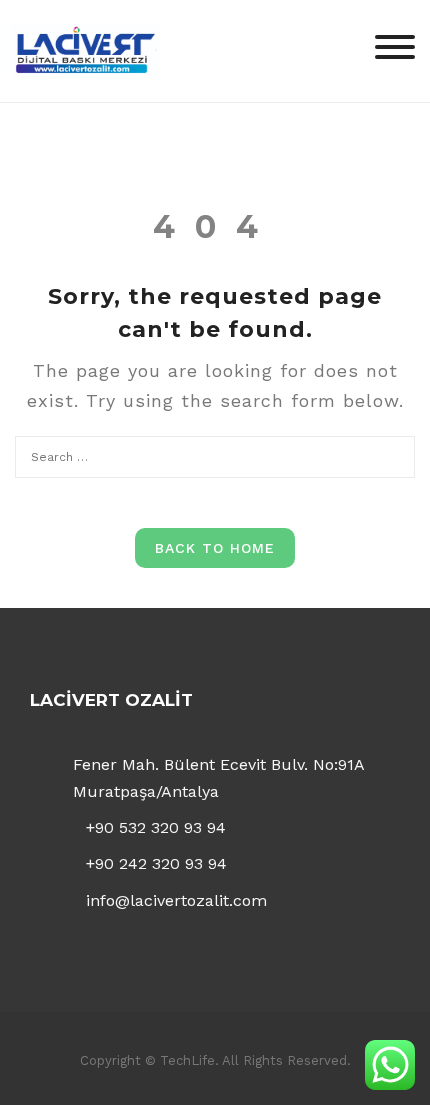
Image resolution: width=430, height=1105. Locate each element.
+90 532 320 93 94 (156, 827)
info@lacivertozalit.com (176, 900)
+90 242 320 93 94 (156, 863)
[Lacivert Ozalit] (85, 49)
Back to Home (215, 548)
